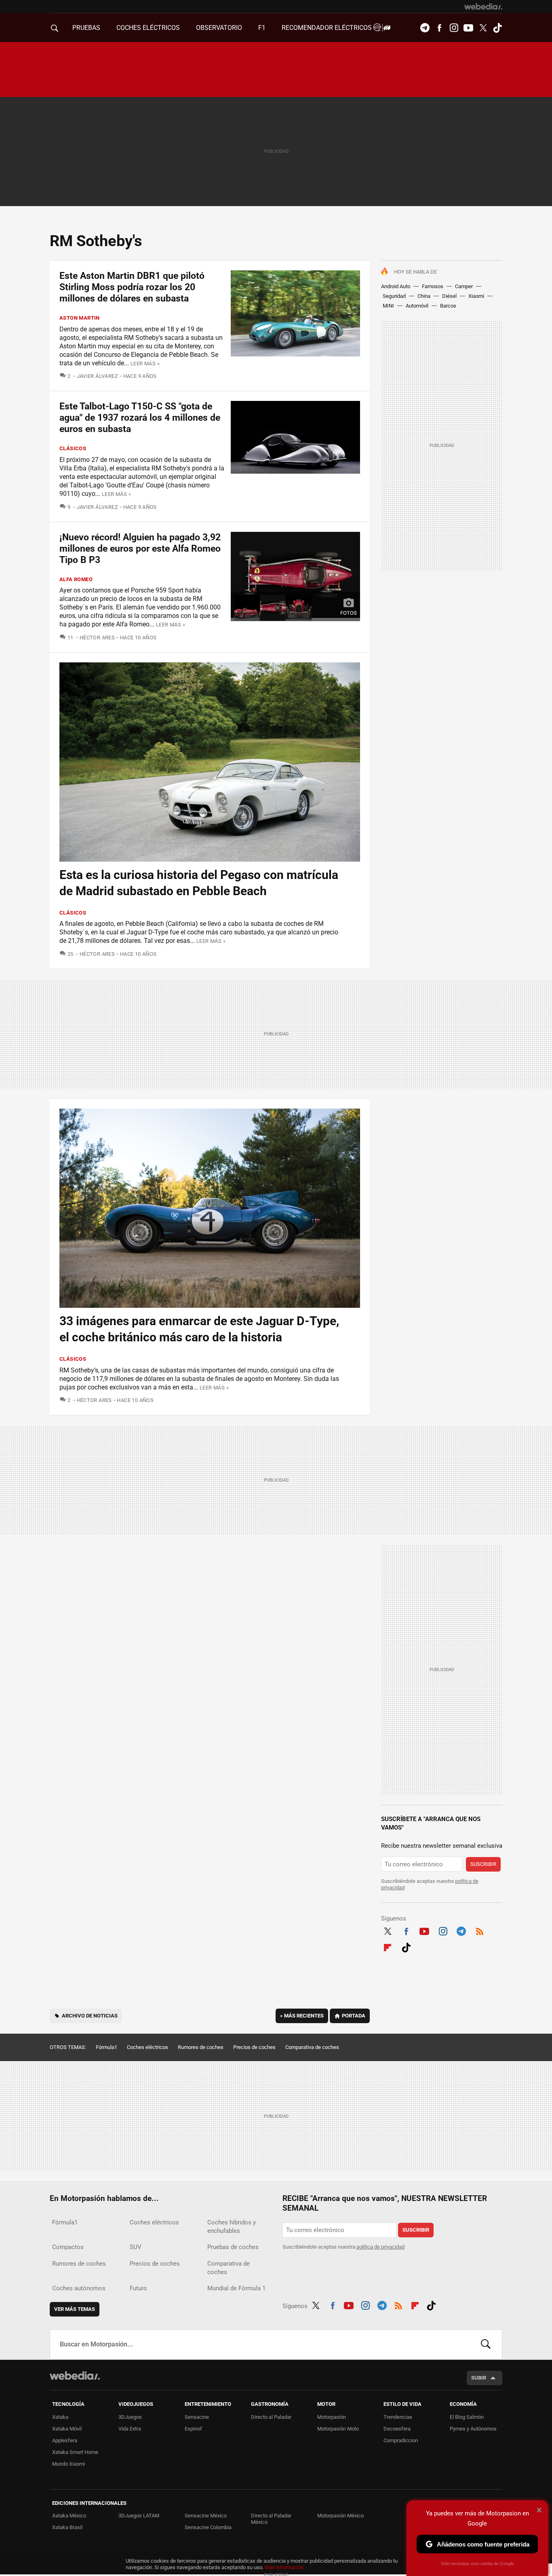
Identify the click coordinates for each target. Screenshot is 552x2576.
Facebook (439, 28)
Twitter (483, 28)
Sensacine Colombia (208, 2527)
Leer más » (145, 364)
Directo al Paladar (271, 2417)
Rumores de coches (201, 2047)
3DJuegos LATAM (139, 2516)
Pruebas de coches (233, 2247)
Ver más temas (75, 2309)
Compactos (68, 2247)
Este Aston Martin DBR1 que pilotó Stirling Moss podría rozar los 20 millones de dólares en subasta (132, 287)
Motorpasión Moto (338, 2429)
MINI (388, 306)
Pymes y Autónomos (473, 2429)
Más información (284, 2567)
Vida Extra (130, 2429)
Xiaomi (476, 296)
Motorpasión (332, 2417)
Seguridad (394, 296)
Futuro (138, 2288)
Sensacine (197, 2417)
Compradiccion (401, 2440)
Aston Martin (80, 318)
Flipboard (388, 1946)
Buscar (486, 2344)
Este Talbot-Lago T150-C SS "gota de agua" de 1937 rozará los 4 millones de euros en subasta (140, 418)
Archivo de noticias (90, 2016)
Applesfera (65, 2440)
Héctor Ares (97, 638)
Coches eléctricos (147, 2047)
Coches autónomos (79, 2288)
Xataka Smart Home (75, 2452)
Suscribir (483, 1864)
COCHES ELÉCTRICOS (148, 28)
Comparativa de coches (312, 2047)
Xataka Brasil (67, 2527)
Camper (464, 286)
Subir (479, 2378)
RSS (480, 1930)
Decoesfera (397, 2429)
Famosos (433, 286)
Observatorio (219, 28)
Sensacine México (206, 2516)
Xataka (60, 2417)
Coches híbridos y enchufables (232, 2227)
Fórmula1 (106, 2047)
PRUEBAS (86, 28)
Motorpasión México (340, 2516)
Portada (354, 2016)
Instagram (454, 28)
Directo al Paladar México (271, 2519)
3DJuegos (130, 2417)
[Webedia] (483, 6)
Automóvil (417, 306)
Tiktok (497, 28)
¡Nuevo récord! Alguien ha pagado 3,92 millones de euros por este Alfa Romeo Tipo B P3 (140, 549)
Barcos (448, 306)
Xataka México (69, 2516)
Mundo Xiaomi (68, 2464)
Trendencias (398, 2417)
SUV (136, 2247)
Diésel (449, 296)
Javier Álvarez (97, 376)
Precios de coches (254, 2047)
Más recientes (302, 2016)
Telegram (425, 28)
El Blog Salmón (467, 2417)
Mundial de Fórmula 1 (236, 2288)
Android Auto (396, 286)
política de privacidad (380, 2247)
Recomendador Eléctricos (328, 28)
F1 (262, 28)
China (424, 296)
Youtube (468, 28)
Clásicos (73, 448)
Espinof (193, 2429)
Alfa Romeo (76, 579)
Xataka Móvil (67, 2429)
